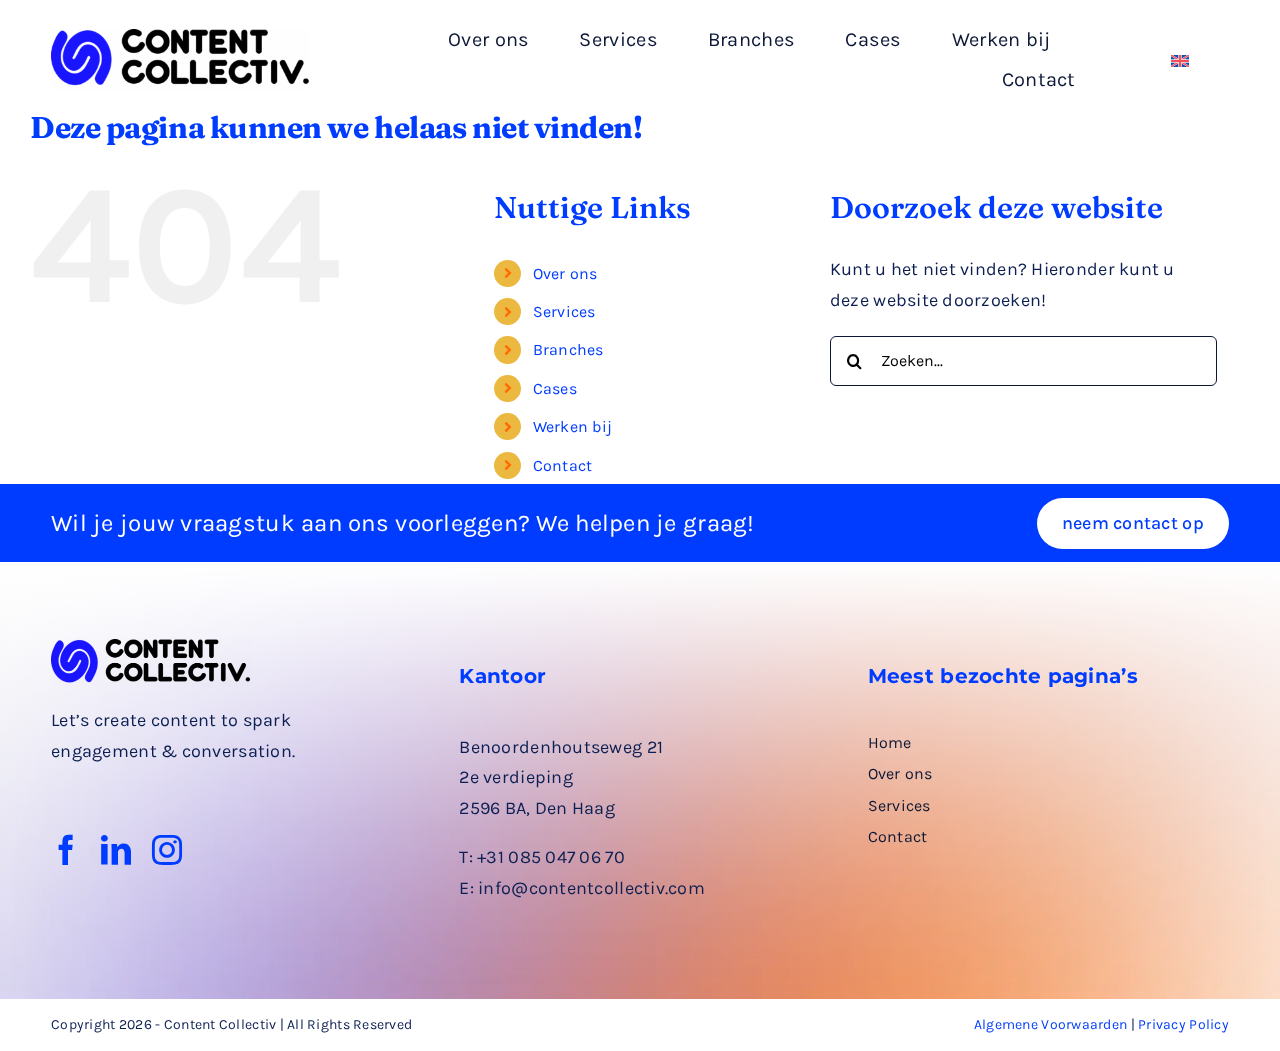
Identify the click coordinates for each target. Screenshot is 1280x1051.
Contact (563, 465)
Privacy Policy (1183, 1024)
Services (564, 311)
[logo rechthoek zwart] (180, 38)
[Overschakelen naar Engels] (1180, 60)
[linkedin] (116, 850)
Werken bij (573, 426)
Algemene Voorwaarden (1050, 1024)
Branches (568, 349)
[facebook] (66, 850)
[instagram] (167, 850)
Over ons (565, 273)
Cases (555, 388)
